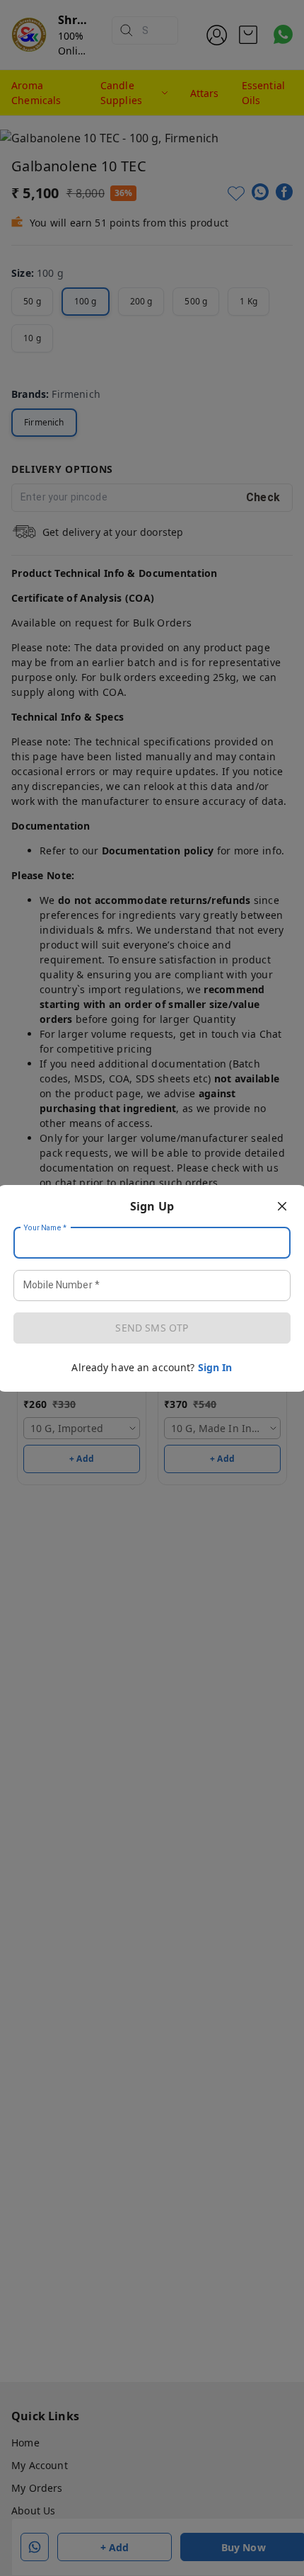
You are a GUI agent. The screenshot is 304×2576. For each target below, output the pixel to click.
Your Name (45, 1227)
